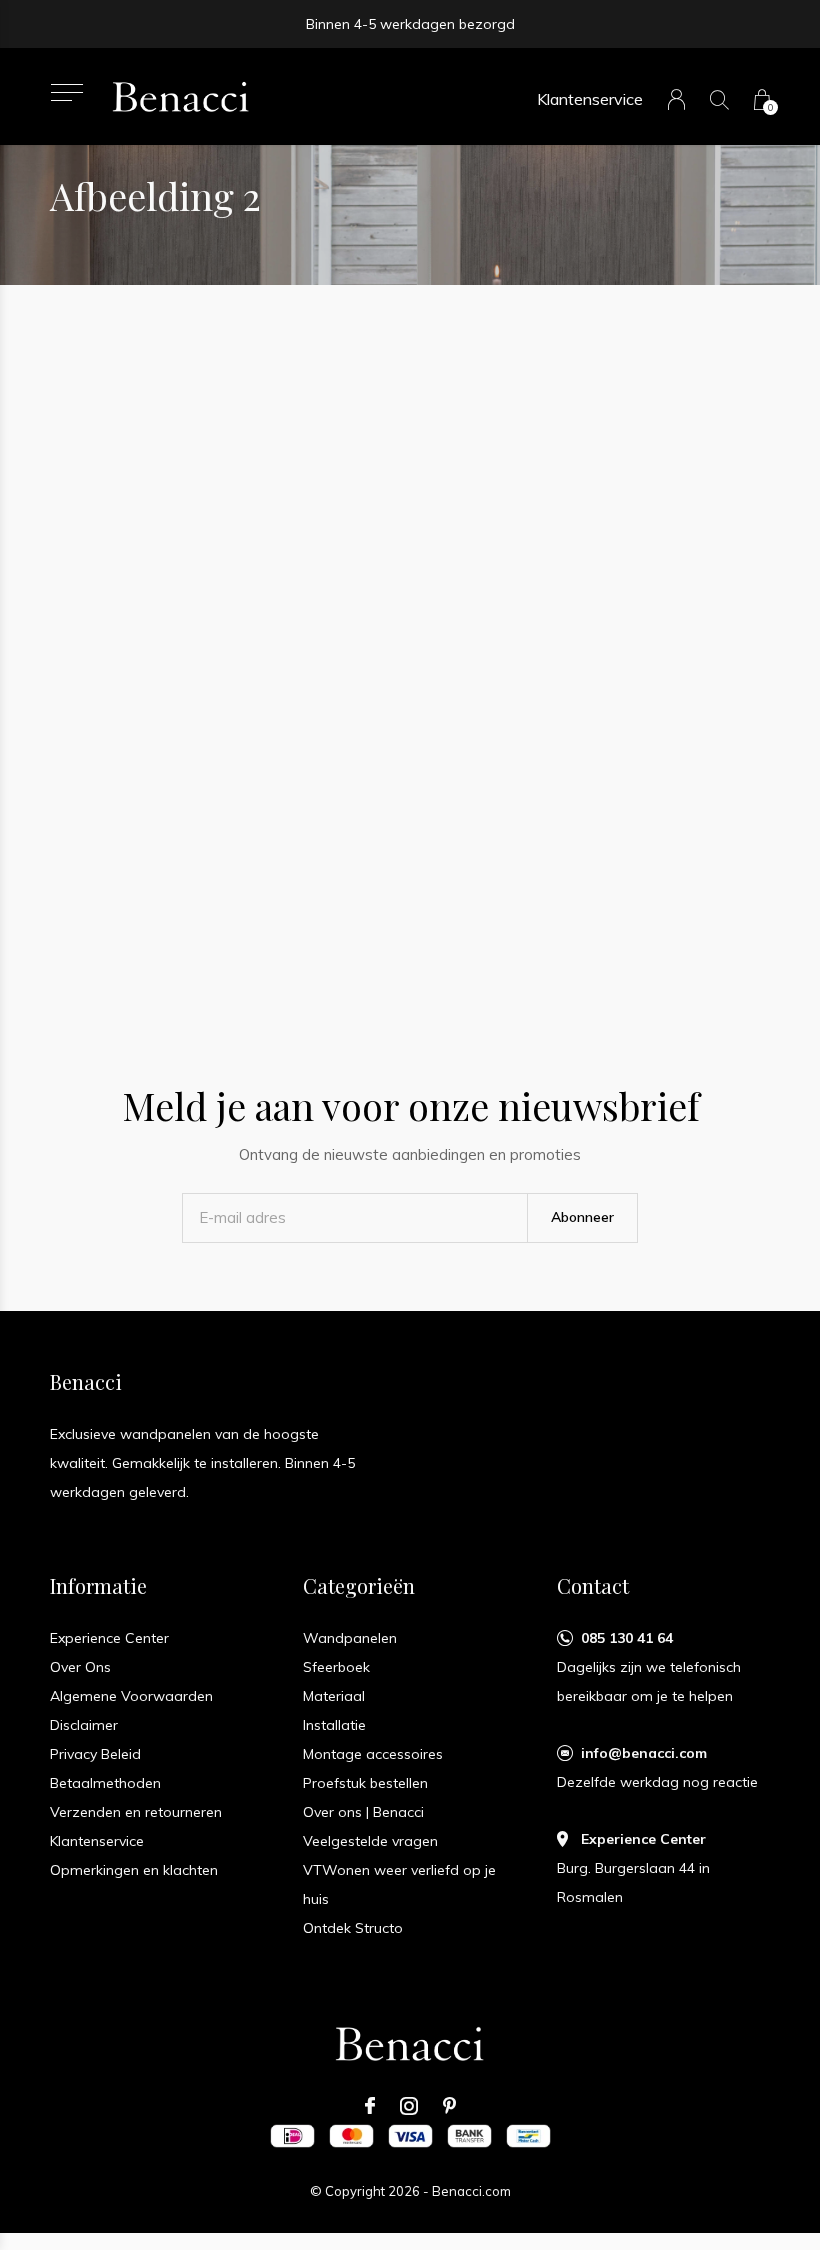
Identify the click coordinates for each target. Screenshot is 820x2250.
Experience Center (109, 1638)
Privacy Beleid (95, 1754)
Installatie (334, 1725)
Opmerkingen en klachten (134, 1870)
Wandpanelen (350, 1638)
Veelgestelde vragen (370, 1841)
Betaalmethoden (105, 1783)
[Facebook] (370, 2106)
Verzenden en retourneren (136, 1812)
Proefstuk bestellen (365, 1783)
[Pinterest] (449, 2106)
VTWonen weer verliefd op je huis (399, 1884)
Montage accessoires (373, 1754)
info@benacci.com (644, 1753)
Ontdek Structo (353, 1928)
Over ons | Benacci (363, 1812)
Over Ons (80, 1667)
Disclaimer (84, 1725)
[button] (66, 92)
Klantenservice (590, 99)
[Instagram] (409, 2106)
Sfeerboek (336, 1667)
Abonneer (582, 1217)
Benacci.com (471, 2191)
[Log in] (676, 99)
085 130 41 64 (627, 1638)
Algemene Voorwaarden (131, 1696)
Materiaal (334, 1696)
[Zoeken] (719, 99)
